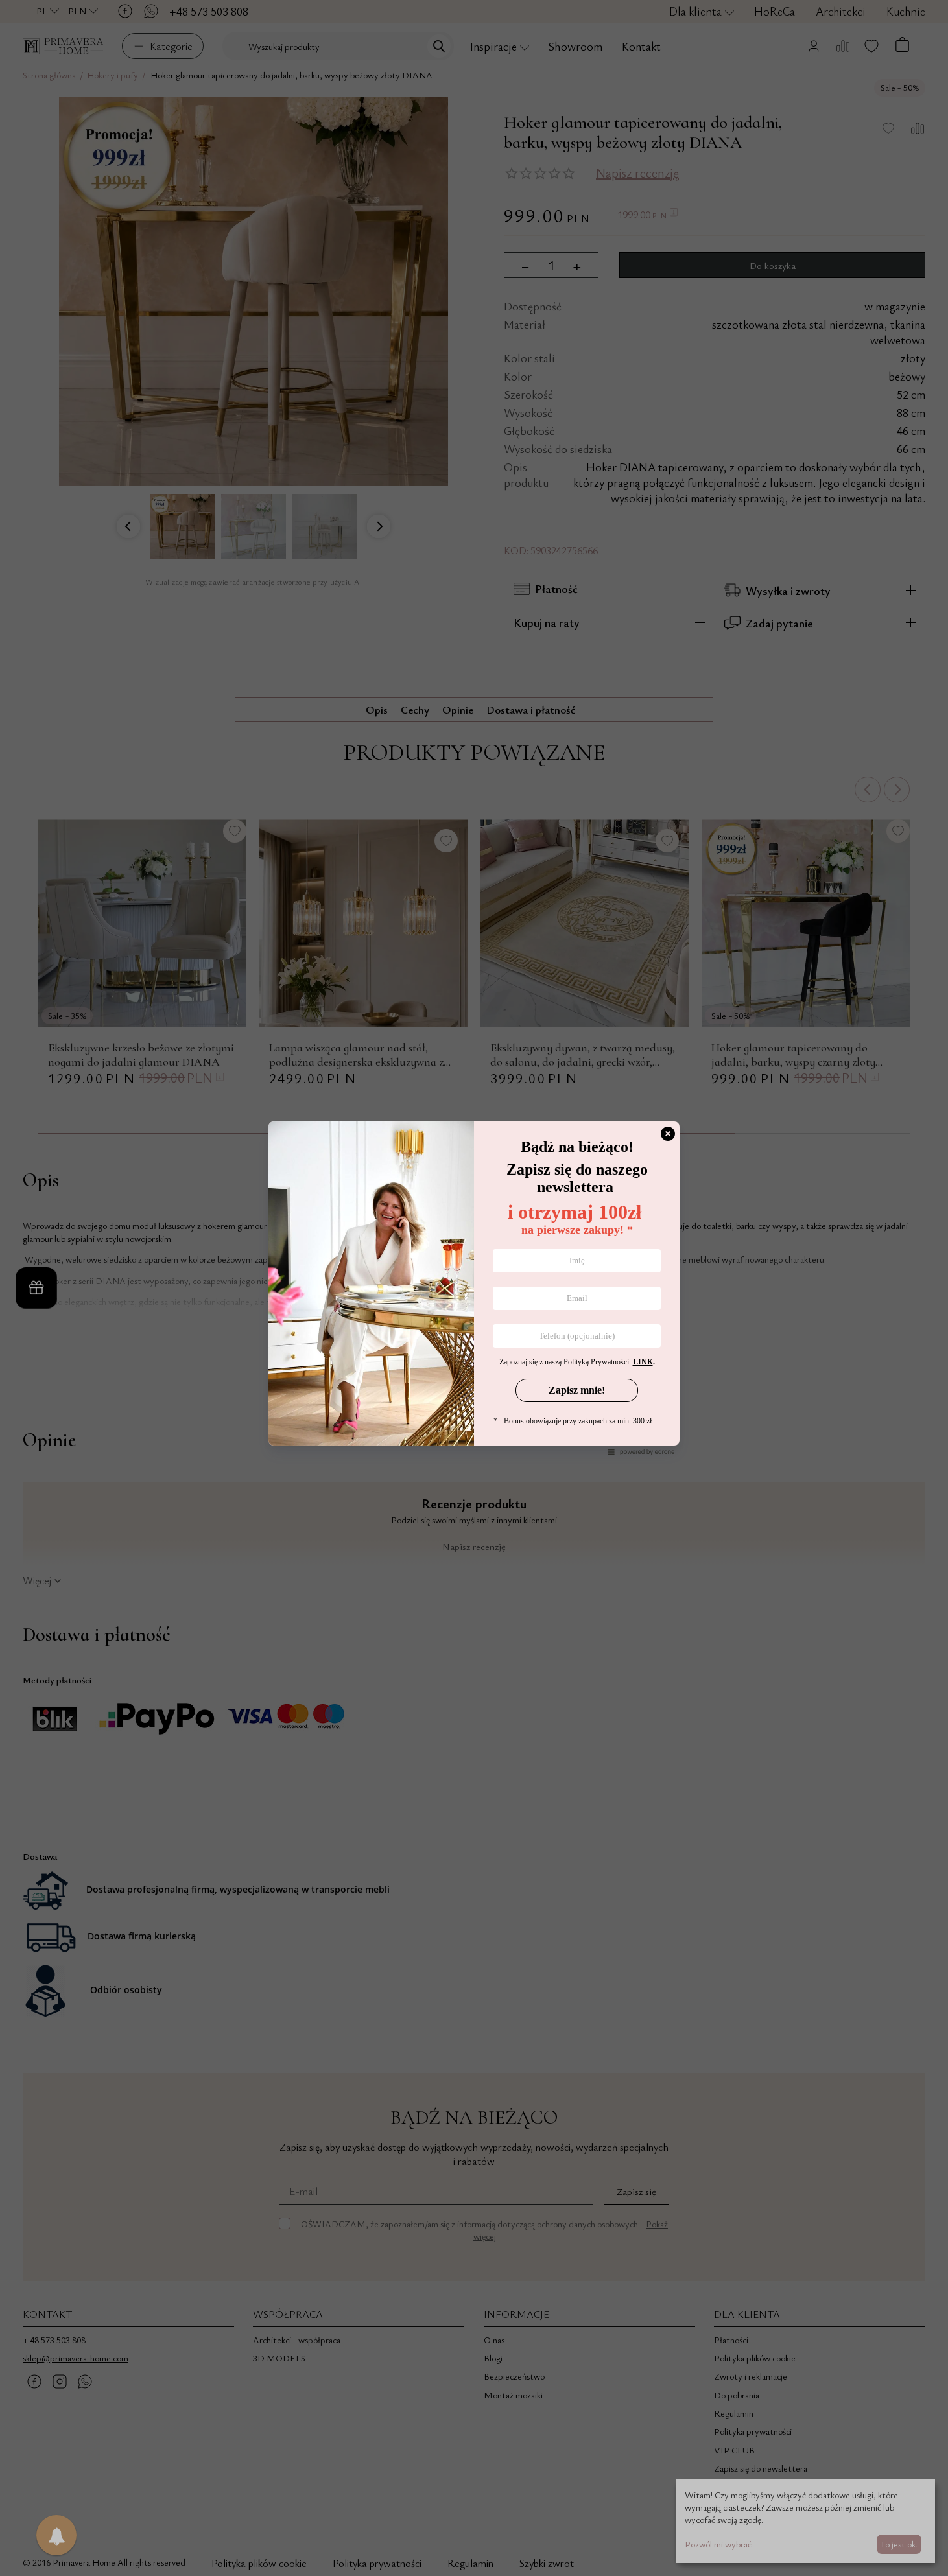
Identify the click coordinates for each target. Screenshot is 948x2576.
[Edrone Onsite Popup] (474, 1288)
